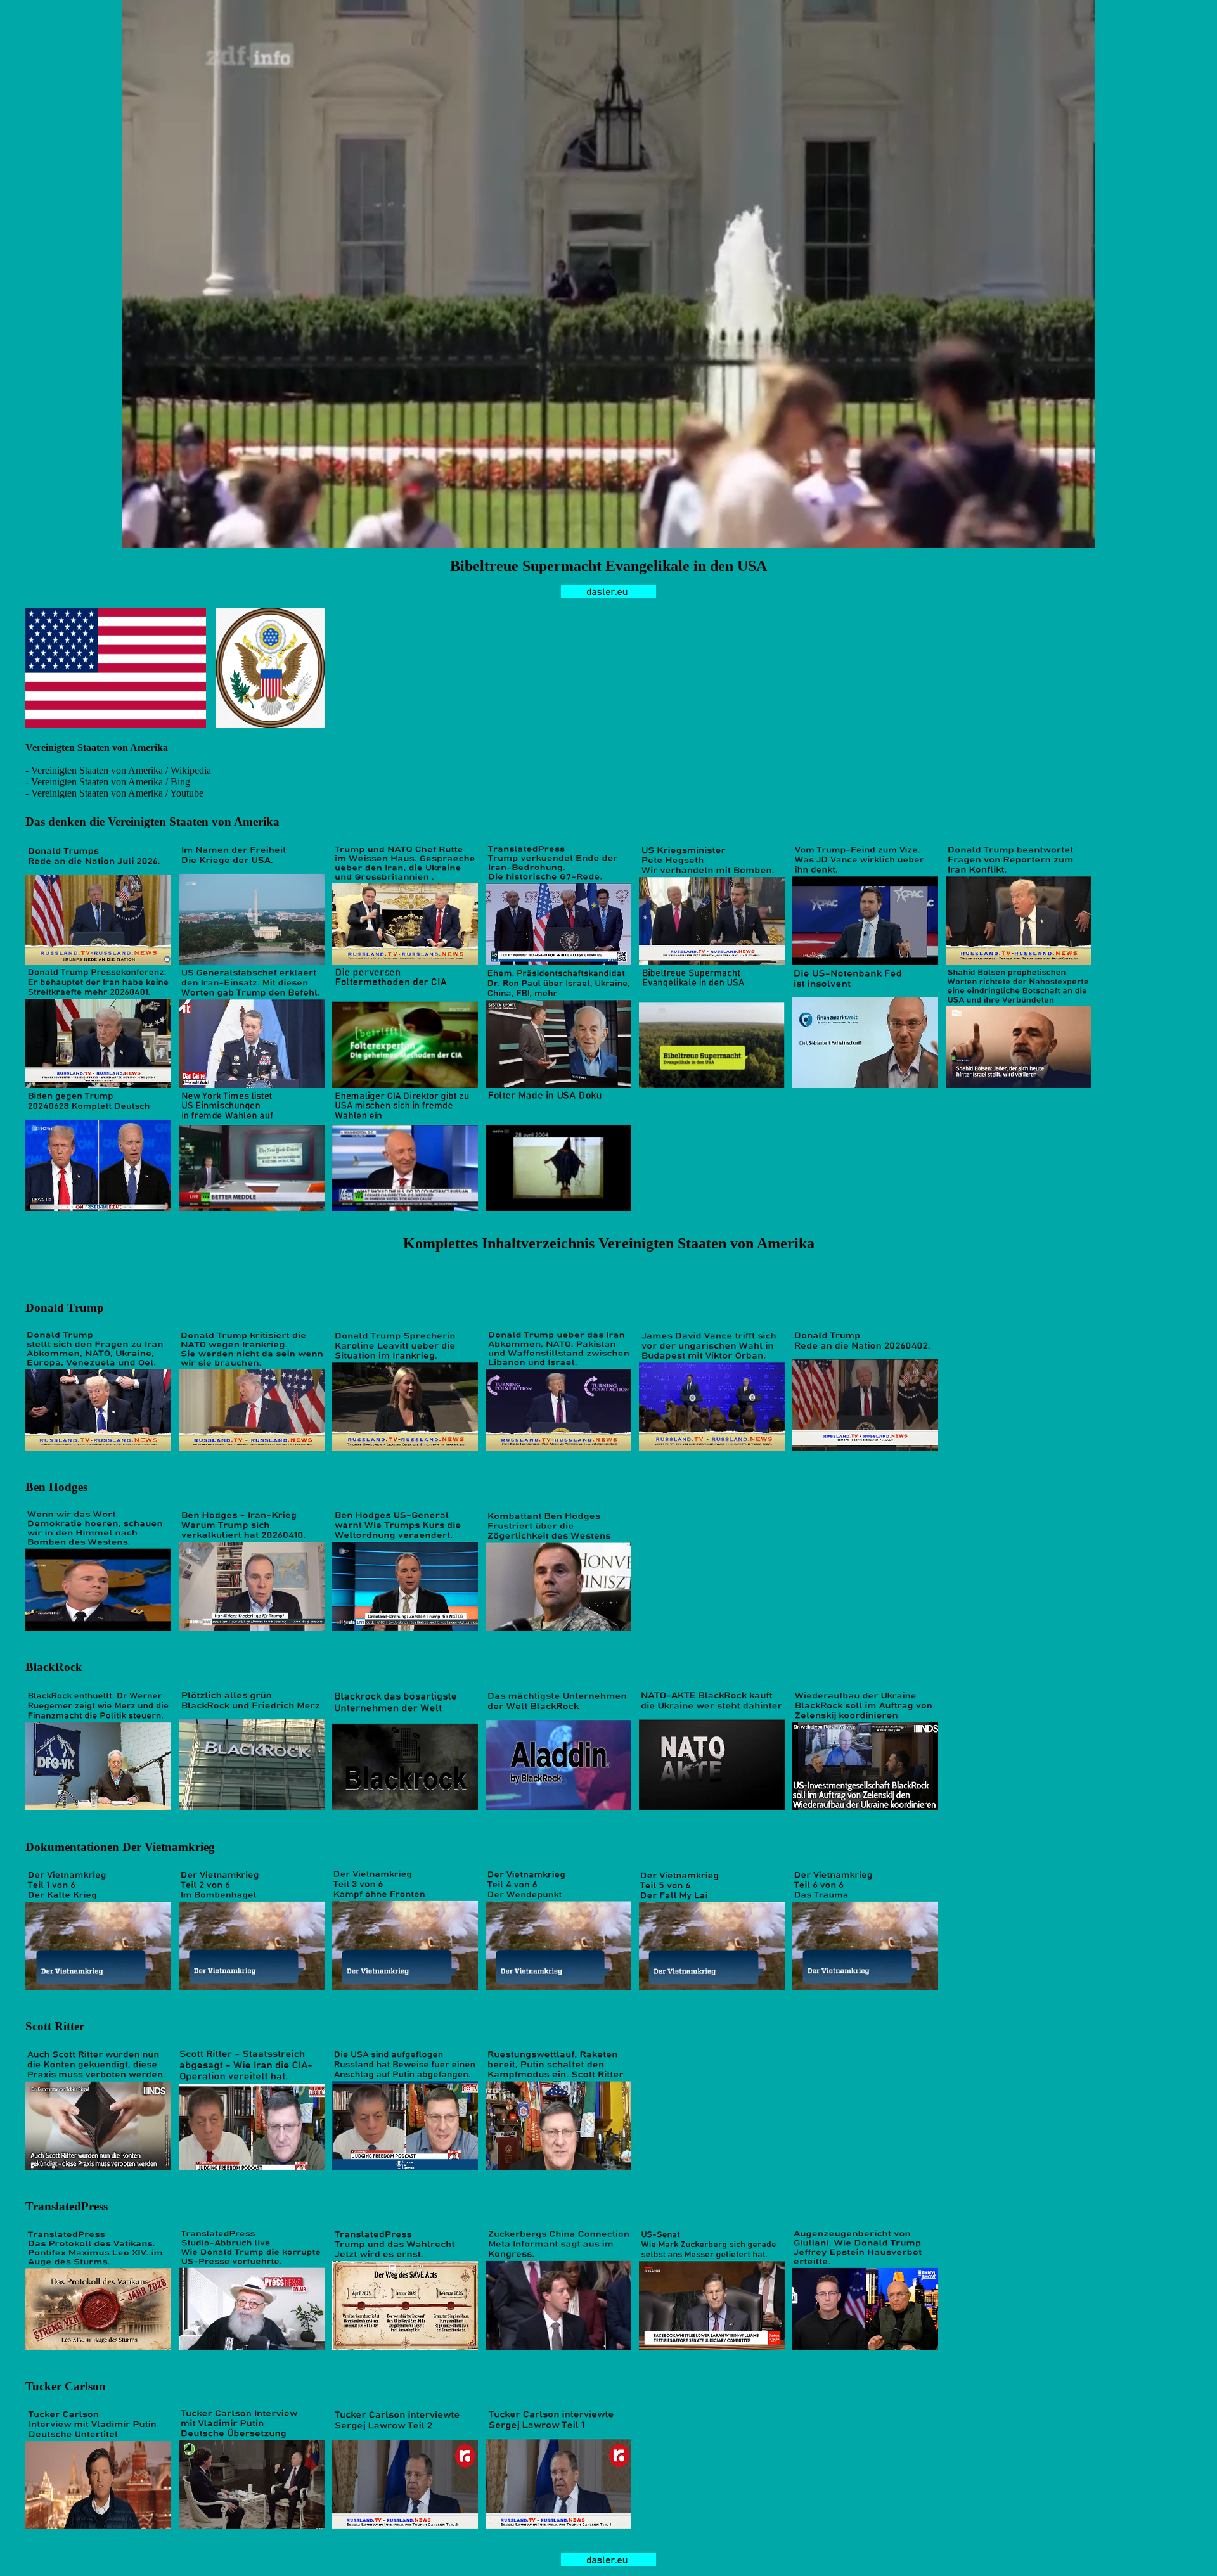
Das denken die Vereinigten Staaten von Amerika (152, 822)
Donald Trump (65, 1308)
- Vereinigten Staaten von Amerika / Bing (108, 782)
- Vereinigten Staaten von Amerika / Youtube (114, 793)
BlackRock (54, 1667)
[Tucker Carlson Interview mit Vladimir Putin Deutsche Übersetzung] (252, 2526)
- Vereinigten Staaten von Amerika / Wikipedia (118, 770)
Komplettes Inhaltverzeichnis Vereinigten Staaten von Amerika (609, 1243)
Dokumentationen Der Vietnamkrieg (120, 1847)
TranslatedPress (67, 2206)
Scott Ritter (55, 2026)
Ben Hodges (56, 1487)
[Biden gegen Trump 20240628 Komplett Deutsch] (98, 1208)
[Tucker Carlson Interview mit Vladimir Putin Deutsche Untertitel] (98, 2526)
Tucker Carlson (66, 2386)
